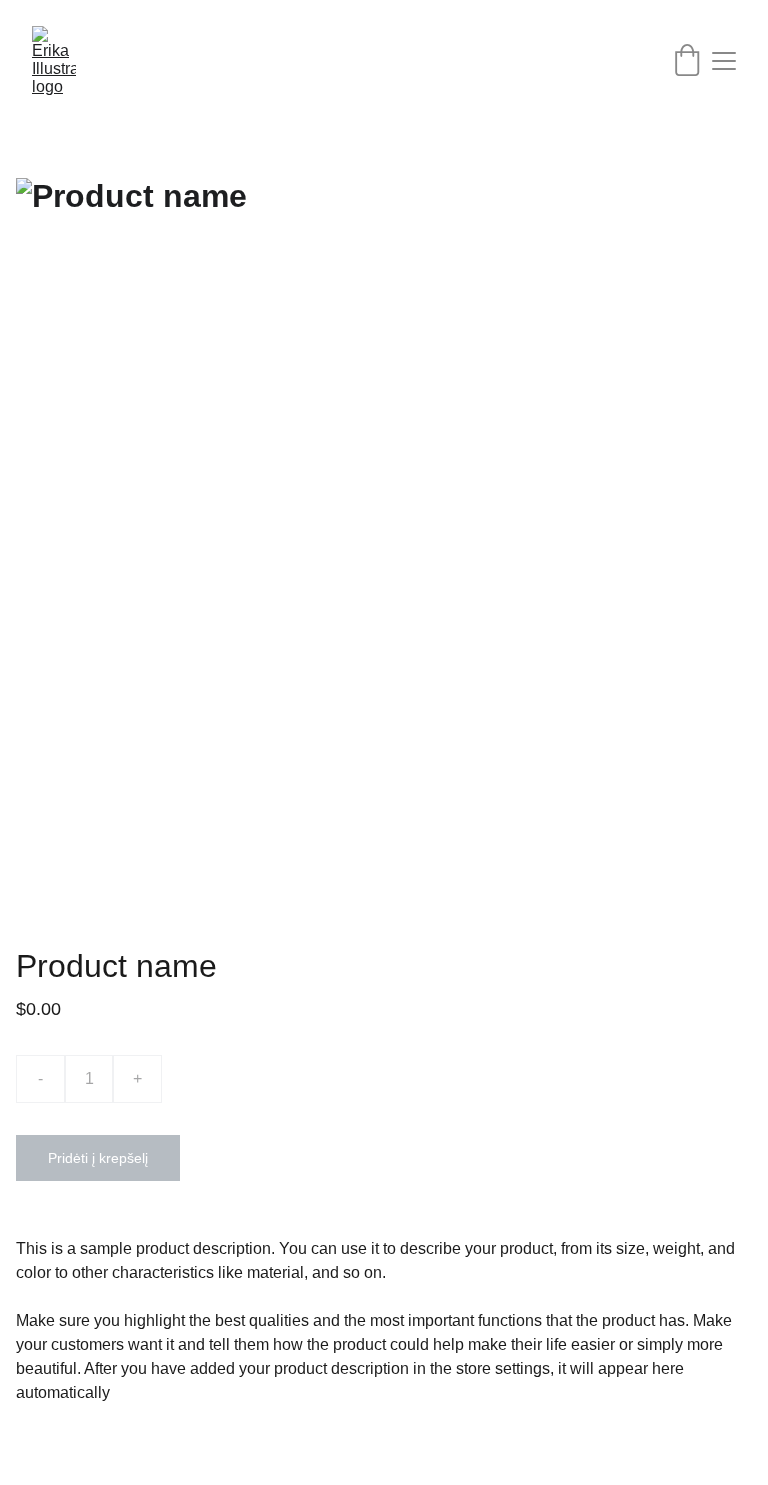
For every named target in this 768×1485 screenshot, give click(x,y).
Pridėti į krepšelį (98, 1158)
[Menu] (724, 61)
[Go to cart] (687, 61)
